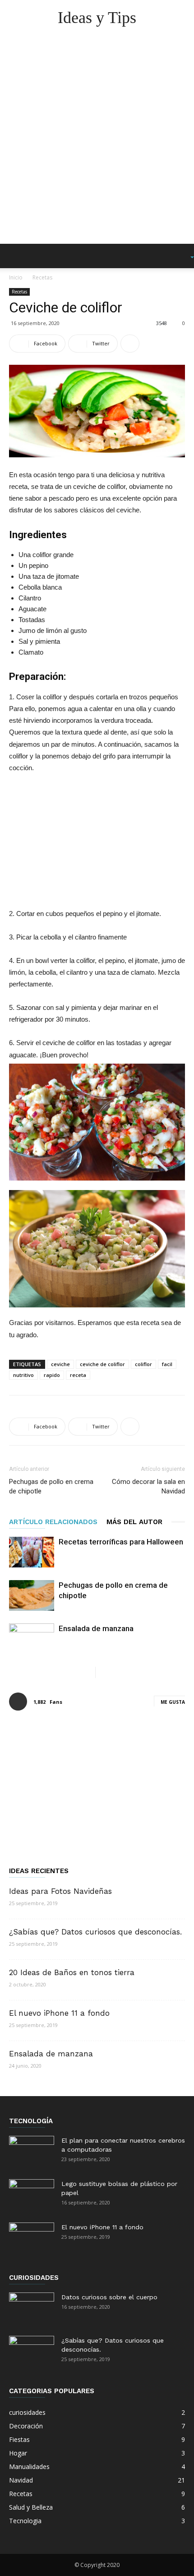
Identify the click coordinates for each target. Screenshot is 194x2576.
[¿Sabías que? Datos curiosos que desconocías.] (32, 2352)
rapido (52, 1375)
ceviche (60, 1364)
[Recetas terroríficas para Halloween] (32, 1552)
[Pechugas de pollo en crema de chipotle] (32, 1596)
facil (167, 1364)
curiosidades (27, 2412)
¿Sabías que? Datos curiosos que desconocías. (95, 1932)
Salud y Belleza (31, 2507)
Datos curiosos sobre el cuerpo (109, 2297)
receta (78, 1375)
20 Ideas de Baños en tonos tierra (72, 1972)
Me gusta (173, 1702)
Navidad (21, 2480)
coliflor (143, 1364)
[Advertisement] (97, 142)
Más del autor (134, 1522)
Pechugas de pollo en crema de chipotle (51, 1486)
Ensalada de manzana (96, 1628)
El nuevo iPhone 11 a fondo (59, 2013)
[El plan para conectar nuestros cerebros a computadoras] (32, 2152)
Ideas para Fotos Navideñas (60, 1891)
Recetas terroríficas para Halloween (121, 1542)
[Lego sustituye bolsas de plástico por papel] (32, 2195)
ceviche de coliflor (102, 1364)
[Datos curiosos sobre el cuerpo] (32, 2308)
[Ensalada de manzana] (32, 1639)
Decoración (26, 2426)
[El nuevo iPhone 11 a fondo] (32, 2238)
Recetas (42, 277)
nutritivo (23, 1375)
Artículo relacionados (53, 1522)
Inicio (16, 277)
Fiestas (19, 2439)
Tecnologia (25, 2521)
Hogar (18, 2453)
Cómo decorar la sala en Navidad (148, 1486)
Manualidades (29, 2467)
